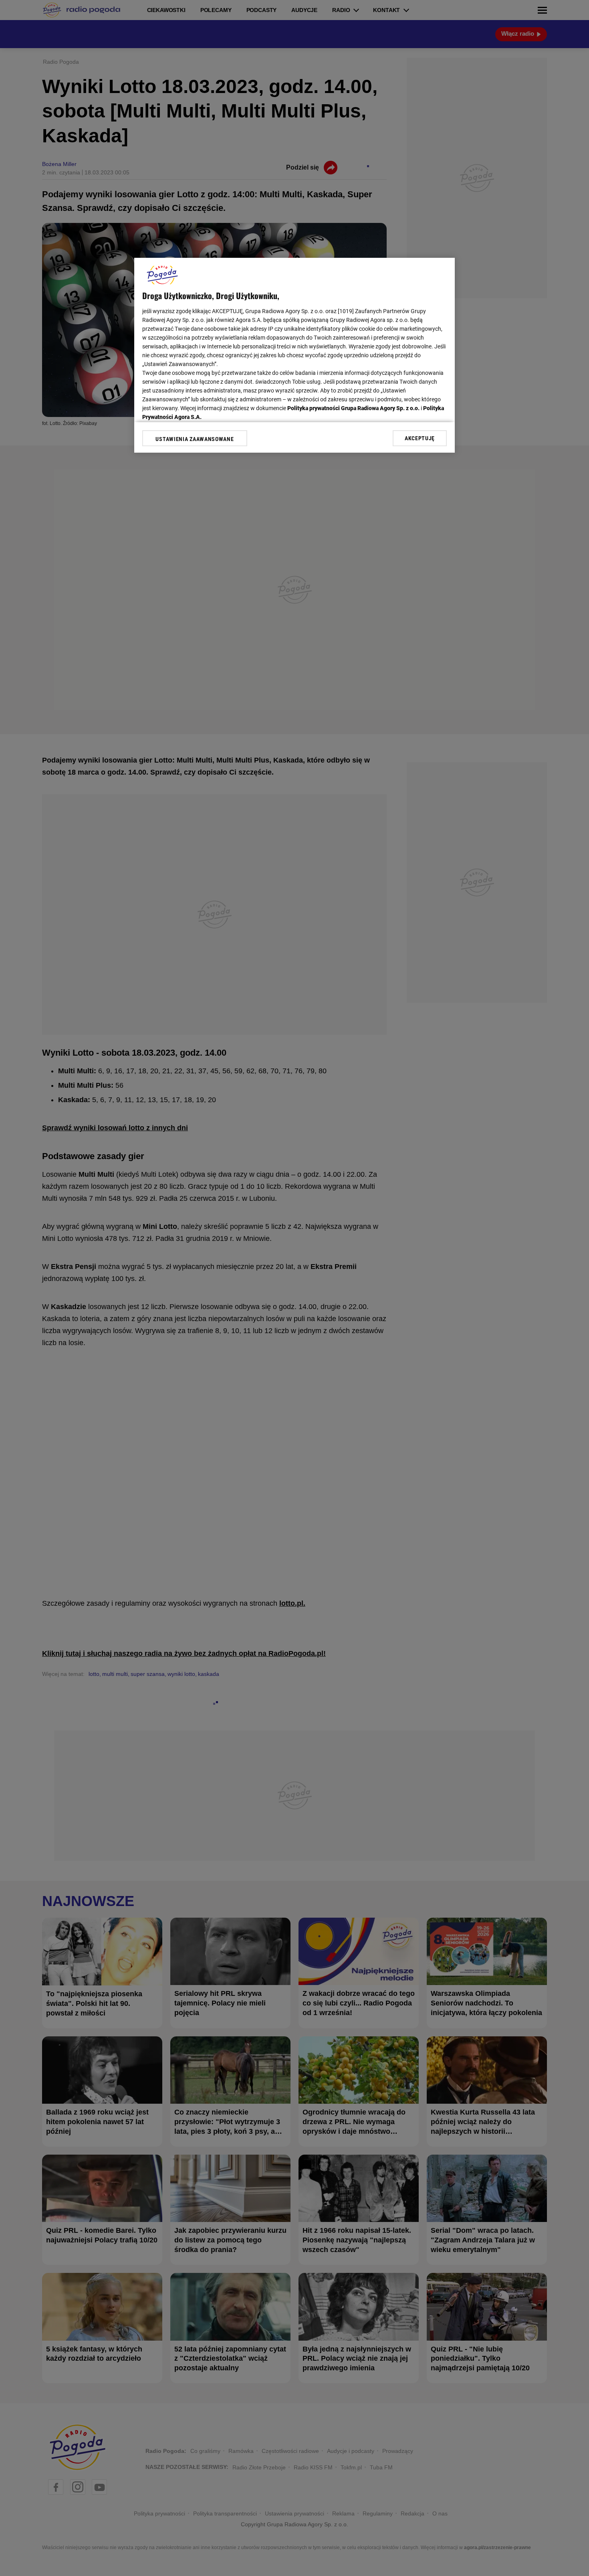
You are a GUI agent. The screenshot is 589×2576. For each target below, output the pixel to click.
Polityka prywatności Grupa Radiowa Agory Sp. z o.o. (353, 408)
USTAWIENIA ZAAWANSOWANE (195, 439)
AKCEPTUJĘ (420, 438)
